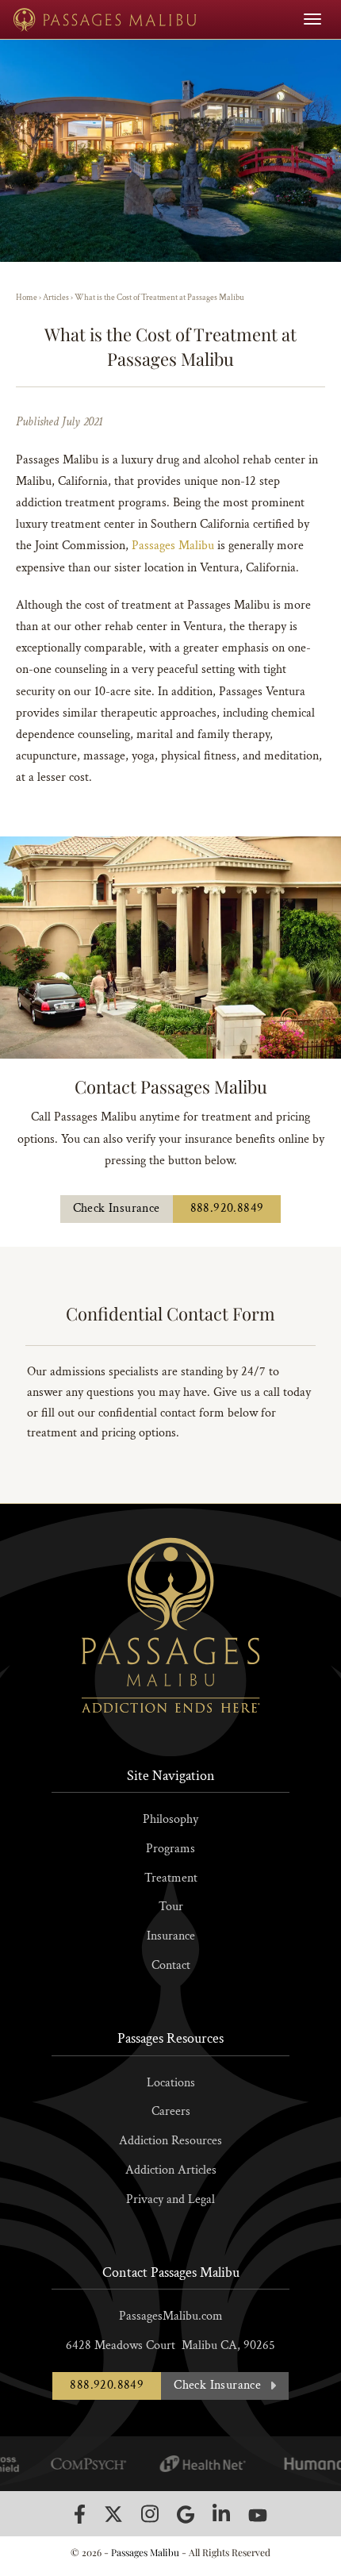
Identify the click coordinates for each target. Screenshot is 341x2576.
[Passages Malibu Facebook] (80, 2514)
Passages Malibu (173, 546)
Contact (171, 1965)
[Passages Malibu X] (113, 2514)
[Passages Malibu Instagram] (150, 2514)
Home (27, 298)
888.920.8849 (227, 1208)
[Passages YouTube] (258, 2515)
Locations (171, 2083)
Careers (171, 2111)
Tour (171, 1907)
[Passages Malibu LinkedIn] (221, 2514)
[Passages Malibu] (105, 19)
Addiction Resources (170, 2141)
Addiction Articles (171, 2170)
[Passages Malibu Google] (186, 2514)
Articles (56, 298)
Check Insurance (117, 1208)
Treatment (171, 1878)
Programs (170, 1849)
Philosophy (170, 1819)
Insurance (171, 1936)
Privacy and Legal (170, 2199)
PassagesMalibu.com (171, 2316)
